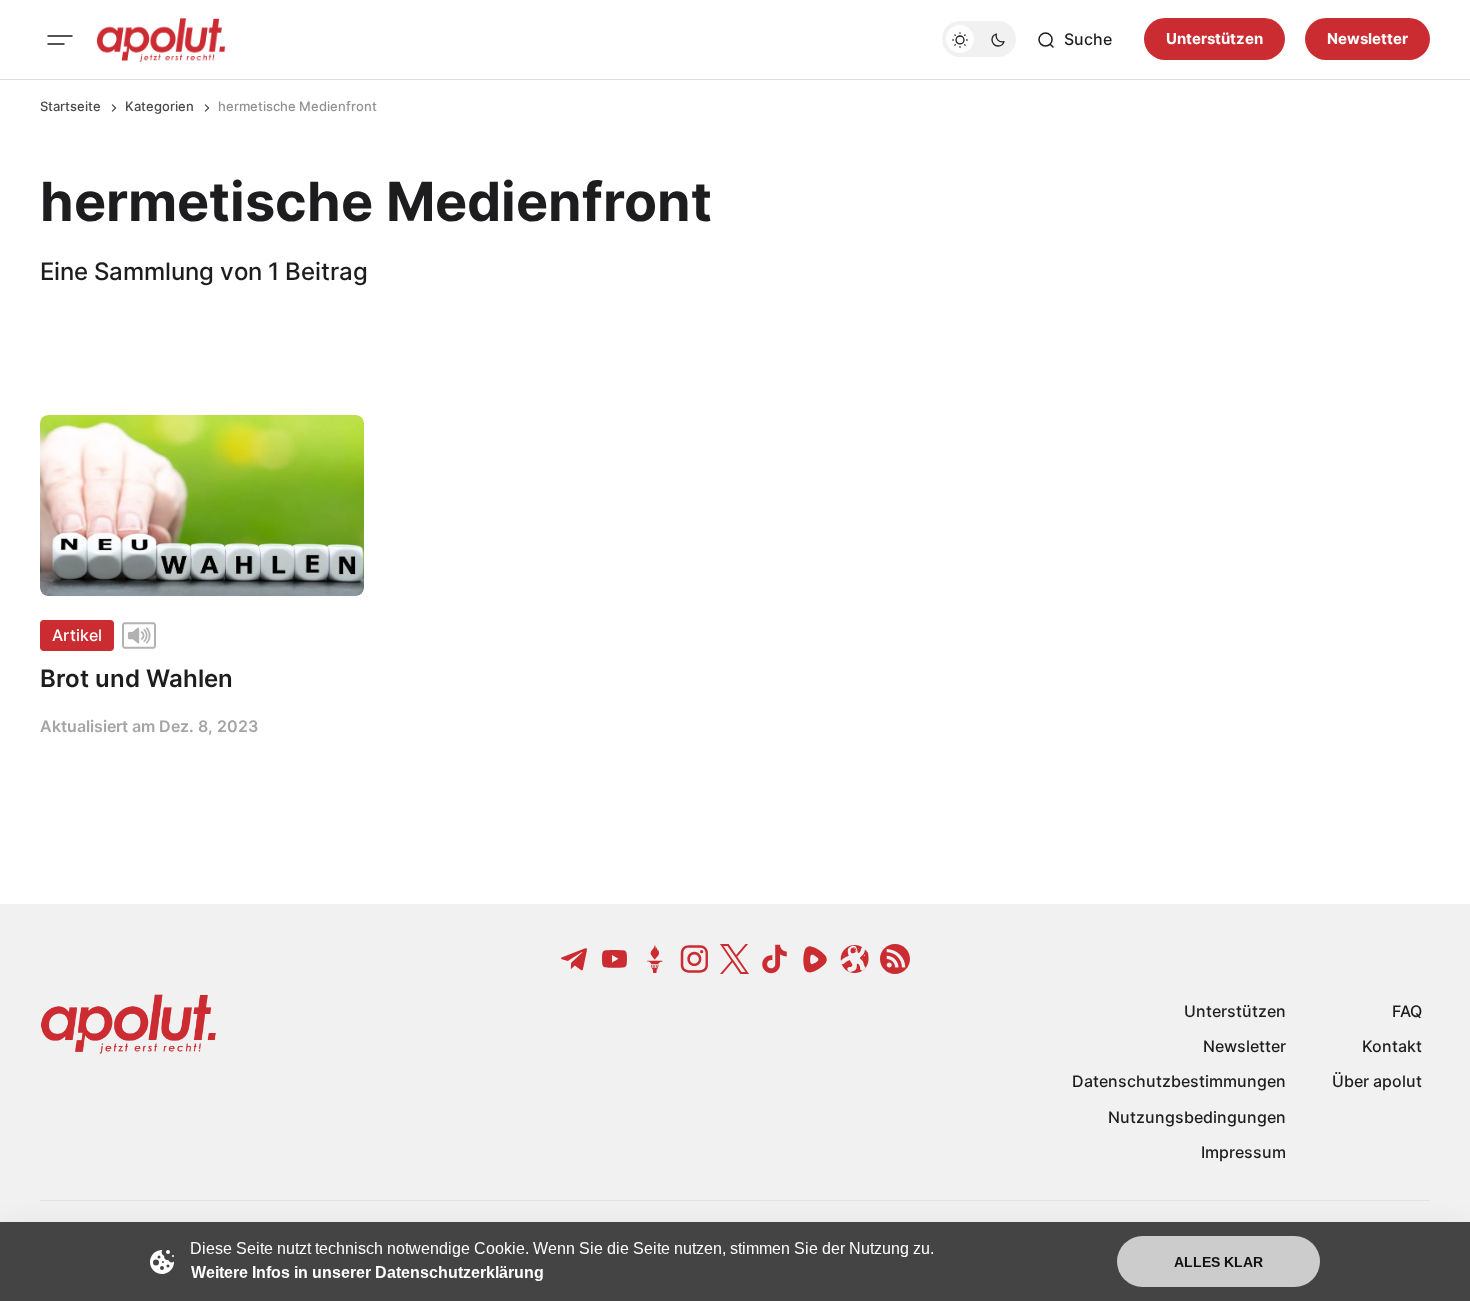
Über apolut (1377, 1081)
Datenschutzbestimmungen (1179, 1081)
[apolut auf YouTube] (615, 959)
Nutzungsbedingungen (1197, 1117)
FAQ (1407, 1011)
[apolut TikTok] (775, 959)
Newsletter (1367, 39)
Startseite (70, 106)
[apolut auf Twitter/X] (735, 959)
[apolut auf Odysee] (855, 959)
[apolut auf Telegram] (575, 959)
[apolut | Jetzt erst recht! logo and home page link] (161, 40)
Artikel (77, 635)
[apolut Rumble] (815, 959)
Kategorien (159, 106)
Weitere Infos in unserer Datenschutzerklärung (367, 1272)
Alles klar (1218, 1262)
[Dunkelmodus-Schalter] (979, 40)
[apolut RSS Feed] (895, 959)
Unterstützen (1214, 39)
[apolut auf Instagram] (695, 959)
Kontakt (1392, 1046)
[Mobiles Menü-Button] (60, 40)
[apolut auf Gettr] (655, 959)
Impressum (1243, 1152)
